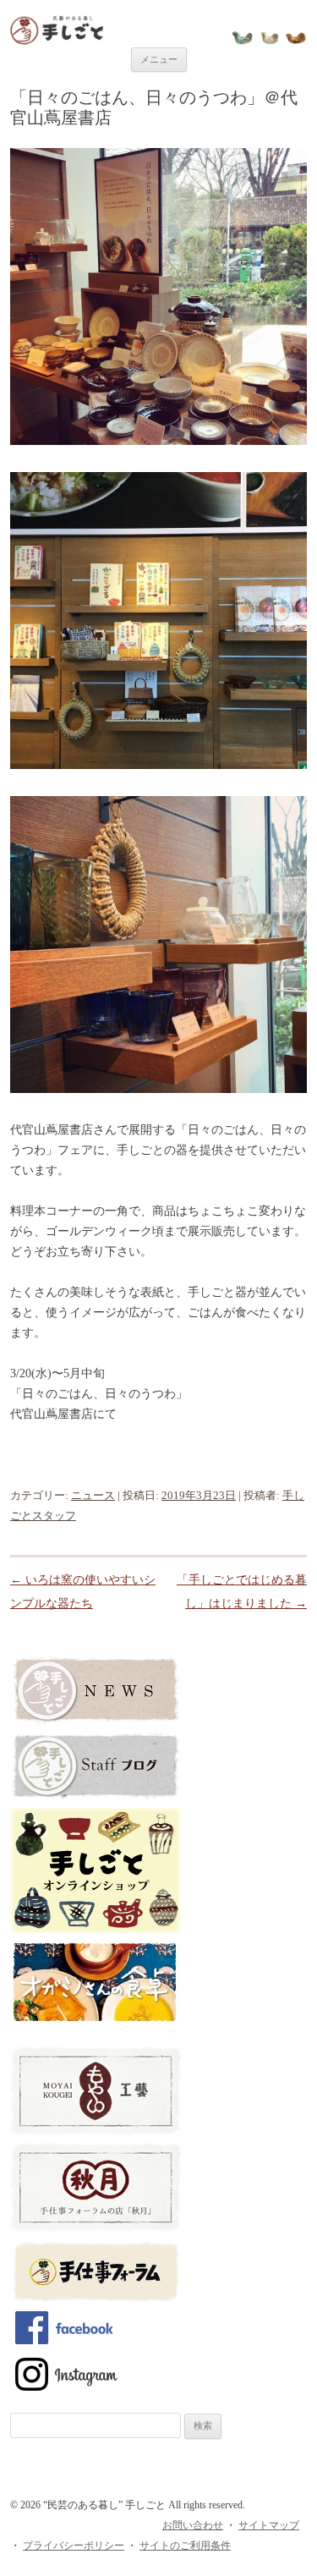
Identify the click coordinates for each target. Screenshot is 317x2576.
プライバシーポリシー (74, 2546)
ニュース (93, 1495)
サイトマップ (269, 2525)
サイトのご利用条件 (185, 2546)
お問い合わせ (193, 2525)
